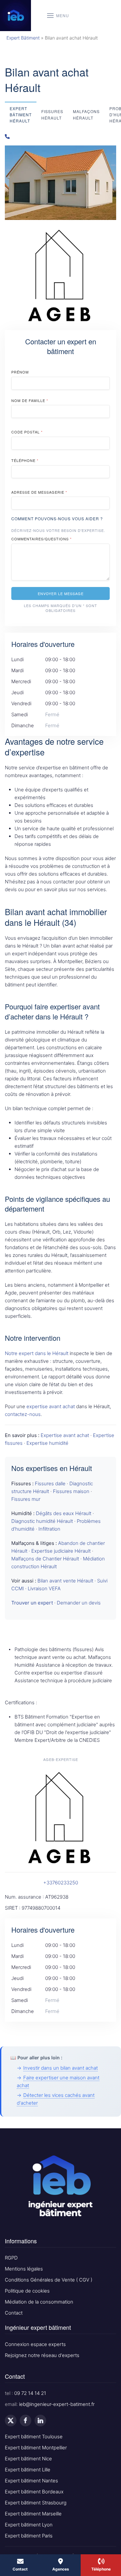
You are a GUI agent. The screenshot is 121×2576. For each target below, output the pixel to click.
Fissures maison (71, 1491)
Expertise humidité (47, 1443)
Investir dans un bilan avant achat (60, 2068)
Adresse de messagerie (39, 492)
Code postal (27, 432)
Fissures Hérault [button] (52, 114)
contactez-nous (23, 1414)
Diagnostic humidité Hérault (42, 1521)
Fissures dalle (50, 1483)
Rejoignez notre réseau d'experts (42, 2355)
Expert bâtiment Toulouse (34, 2437)
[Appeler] (60, 137)
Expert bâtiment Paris (29, 2536)
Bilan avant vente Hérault (65, 1581)
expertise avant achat (51, 1406)
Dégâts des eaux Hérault (64, 1513)
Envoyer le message (61, 593)
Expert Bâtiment (23, 38)
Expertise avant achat (65, 1435)
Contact (14, 2313)
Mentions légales (24, 2269)
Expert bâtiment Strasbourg (36, 2503)
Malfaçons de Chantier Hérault (45, 1559)
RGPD (11, 2258)
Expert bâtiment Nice (28, 2459)
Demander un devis (79, 1603)
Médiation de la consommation (39, 2302)
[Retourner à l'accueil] (15, 16)
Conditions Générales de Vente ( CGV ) (49, 2280)
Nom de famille (30, 400)
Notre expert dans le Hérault (37, 1353)
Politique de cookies (27, 2291)
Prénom (20, 372)
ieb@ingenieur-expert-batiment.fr (57, 2404)
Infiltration (49, 1529)
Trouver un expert (32, 1603)
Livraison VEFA (44, 1588)
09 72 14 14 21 (30, 2393)
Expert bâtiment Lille (28, 2470)
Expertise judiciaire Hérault (61, 1551)
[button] (58, 16)
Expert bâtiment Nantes (31, 2481)
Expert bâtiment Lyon (29, 2525)
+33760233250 (61, 1883)
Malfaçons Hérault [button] (86, 114)
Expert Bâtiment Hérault (21, 115)
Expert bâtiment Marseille (33, 2514)
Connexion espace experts (35, 2344)
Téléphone (25, 460)
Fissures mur (26, 1499)
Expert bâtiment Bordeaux (34, 2492)
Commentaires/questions (41, 539)
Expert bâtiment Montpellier (36, 2448)
